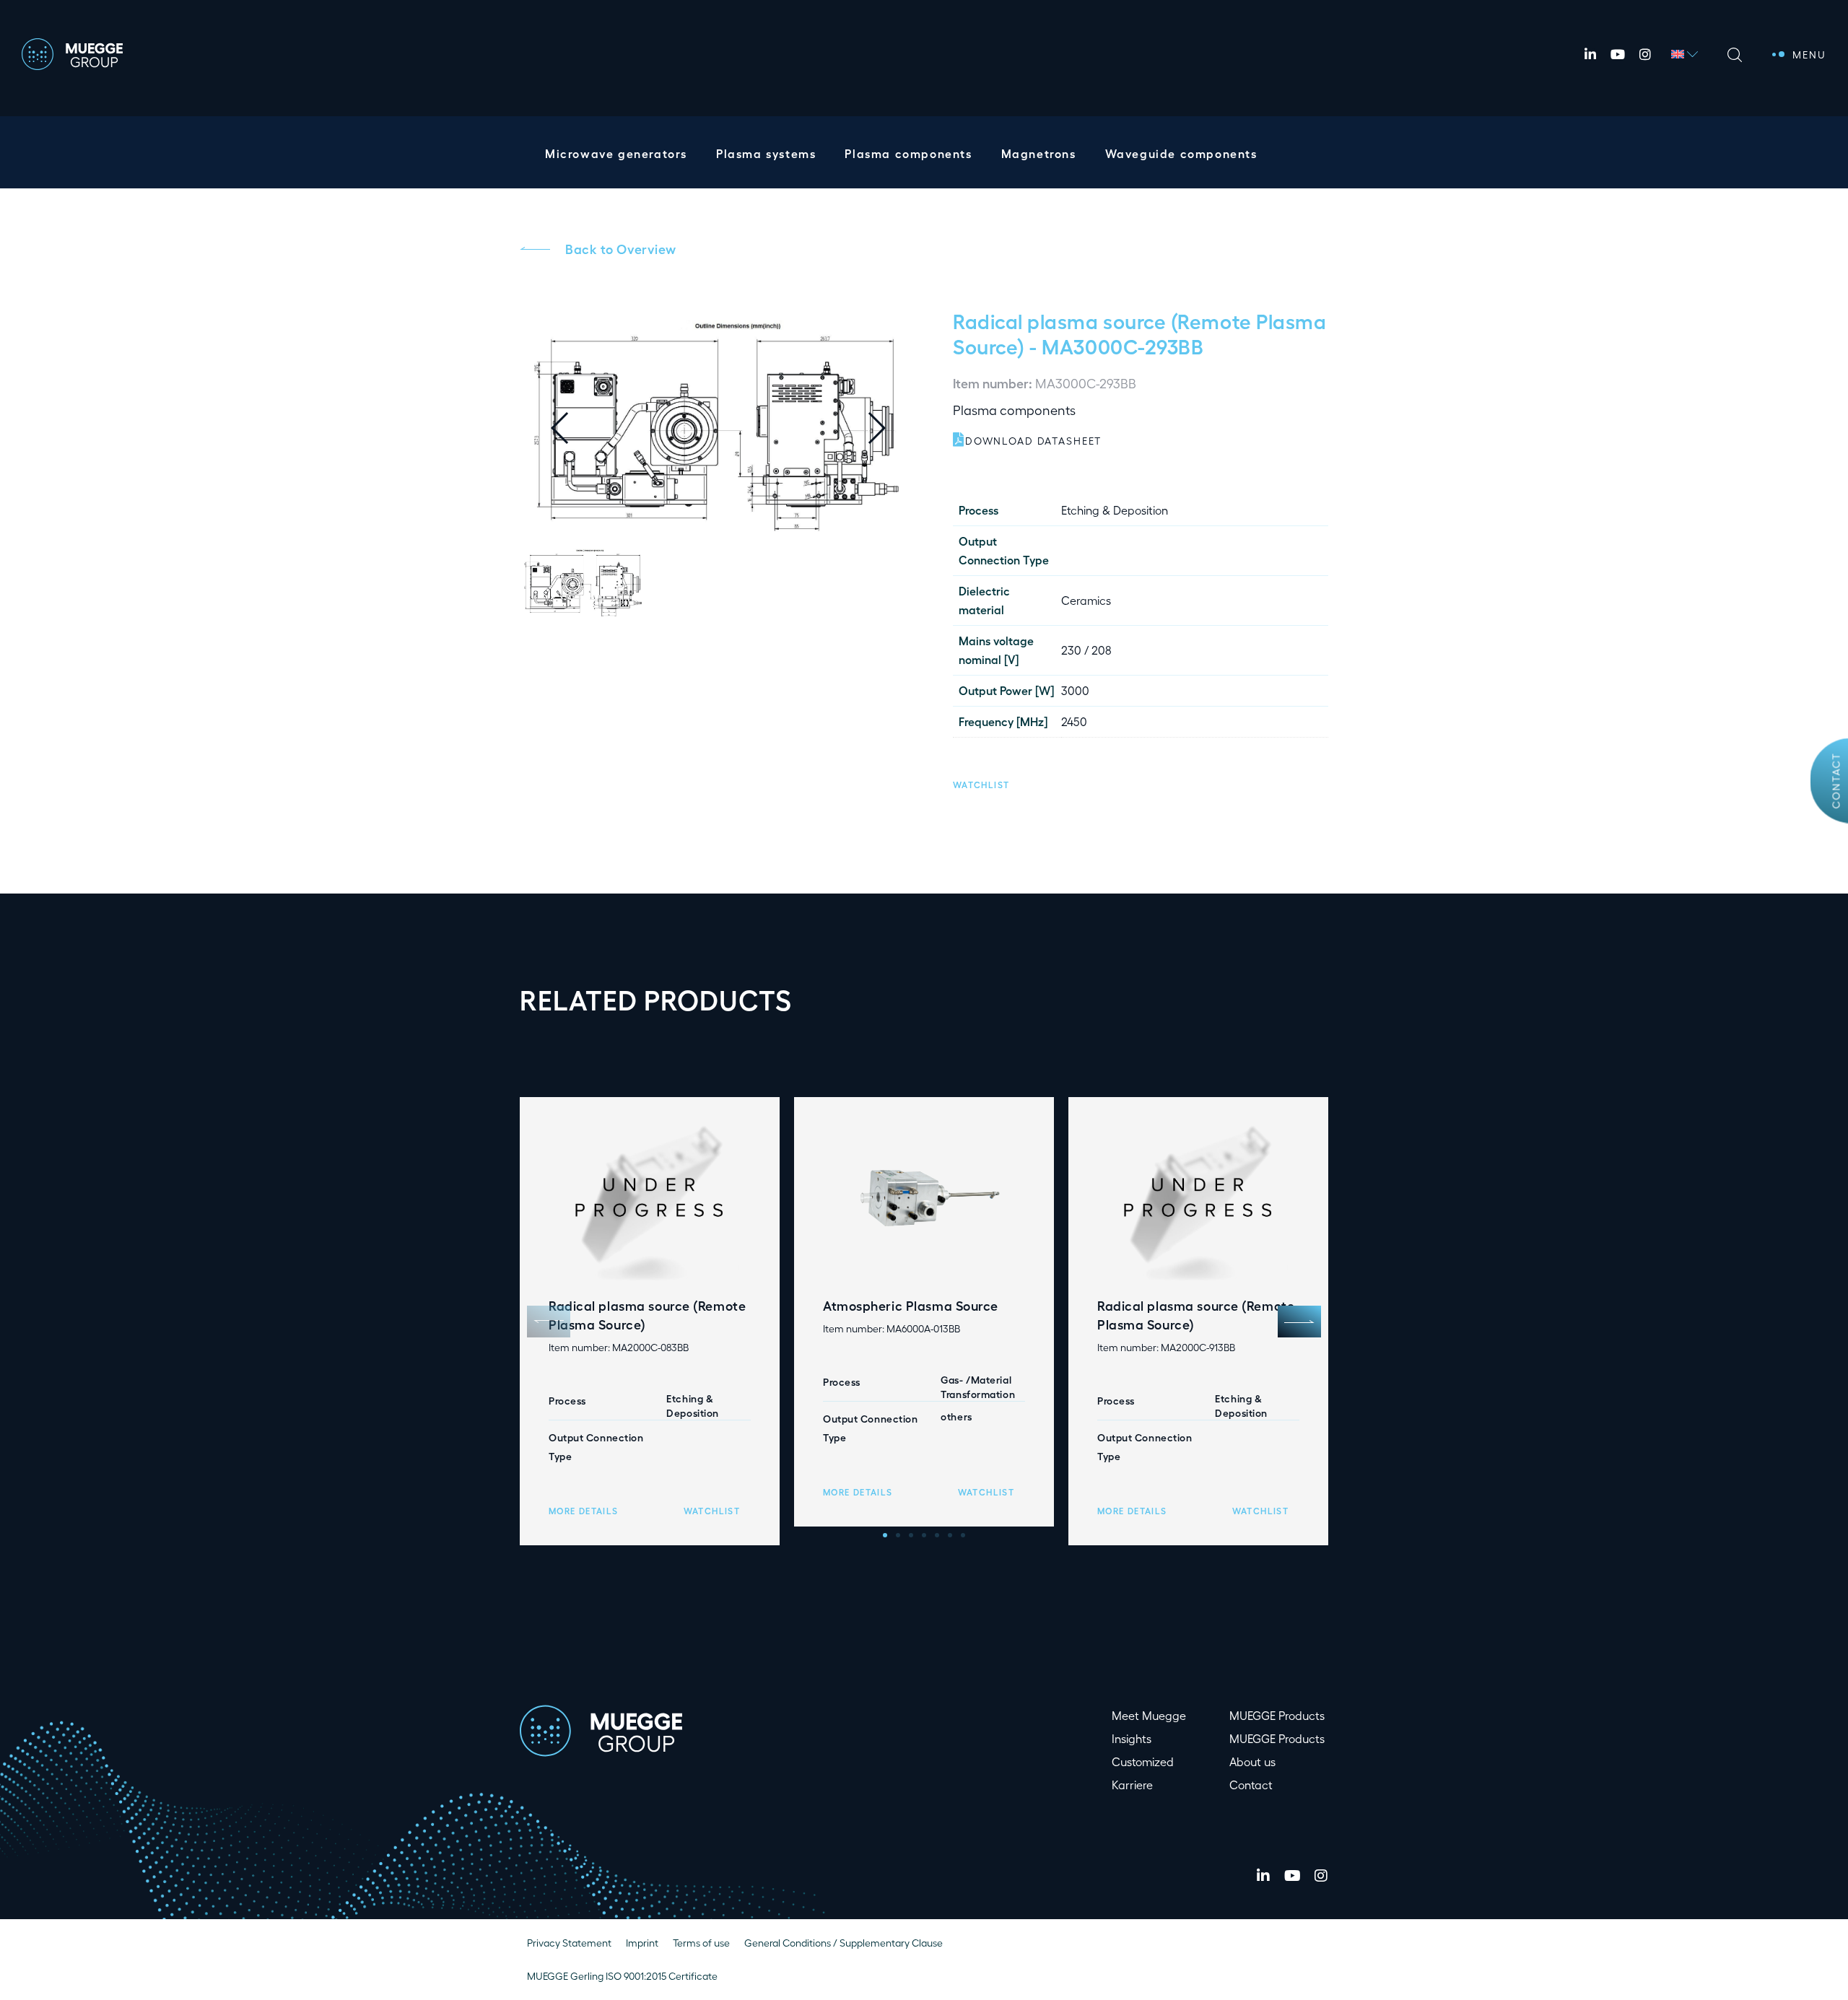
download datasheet (1033, 441)
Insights (1132, 1738)
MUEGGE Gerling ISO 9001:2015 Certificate (622, 1976)
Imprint (642, 1943)
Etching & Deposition (1115, 510)
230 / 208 (1086, 650)
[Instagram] (1645, 54)
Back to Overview (621, 248)
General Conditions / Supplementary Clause (844, 1943)
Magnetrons (1039, 153)
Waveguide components (1181, 153)
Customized (1143, 1761)
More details (583, 1511)
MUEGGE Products (1277, 1715)
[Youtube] (1618, 54)
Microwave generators (616, 153)
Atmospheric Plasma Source (911, 1305)
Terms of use (701, 1943)
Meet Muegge (1149, 1715)
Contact (1836, 780)
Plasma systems (766, 153)
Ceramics (1086, 600)
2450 (1074, 721)
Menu (1809, 54)
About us (1252, 1761)
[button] (888, 428)
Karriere (1132, 1785)
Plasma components (908, 153)
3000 (1075, 690)
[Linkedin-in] (1590, 54)
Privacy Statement (569, 1943)
